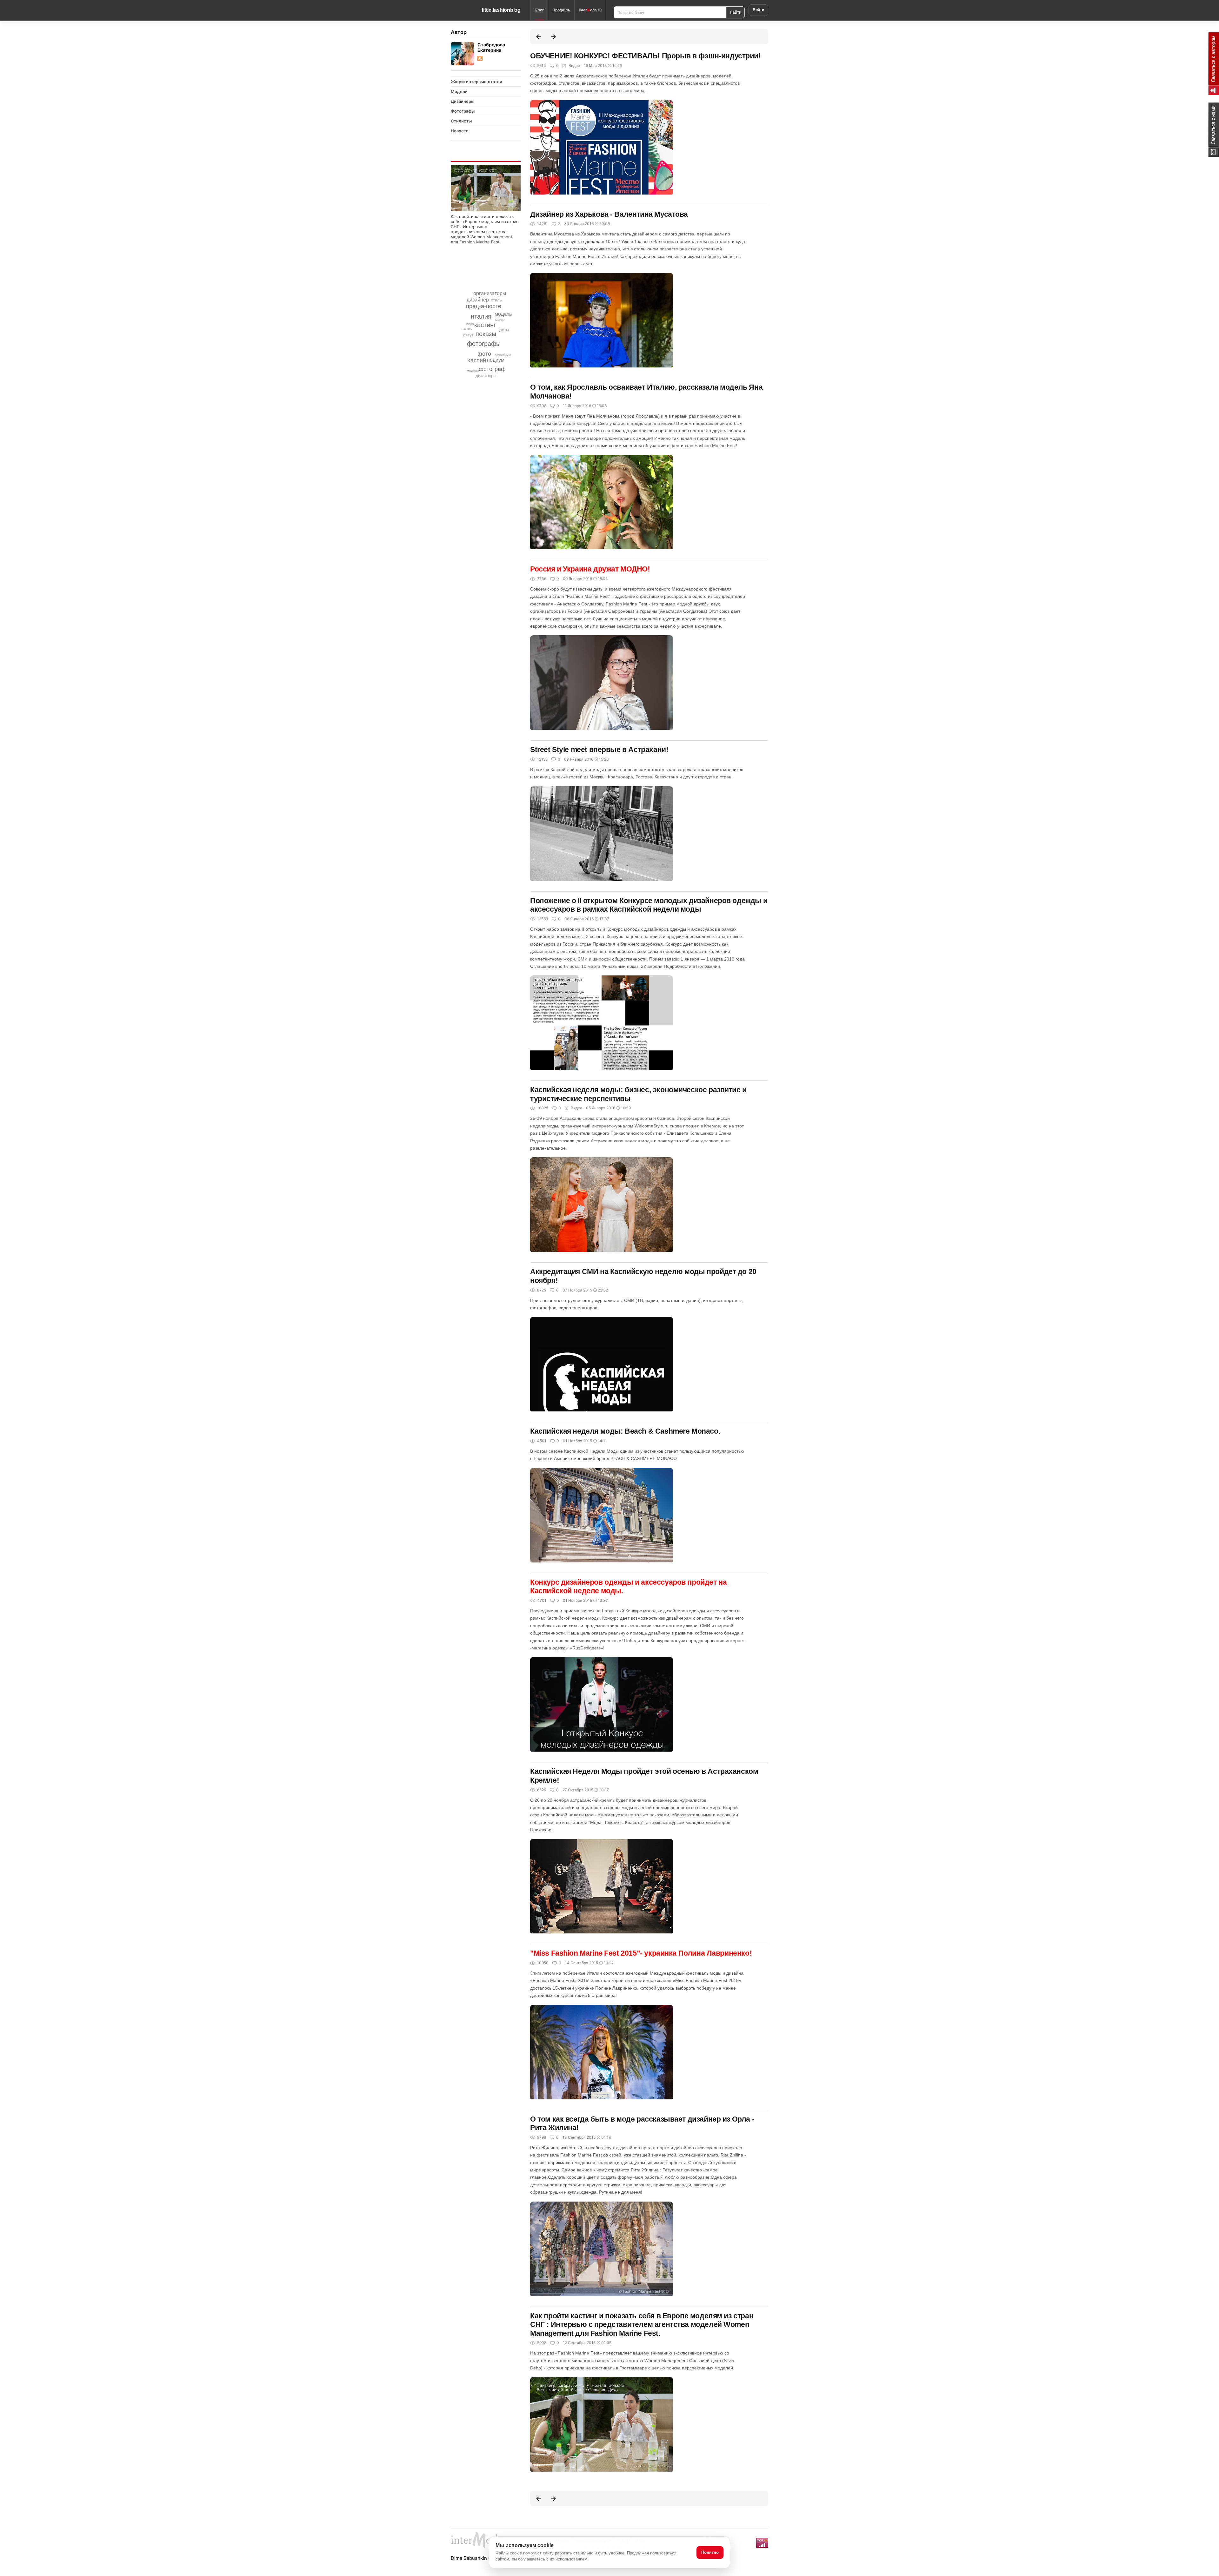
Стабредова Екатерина (491, 47)
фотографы (484, 344)
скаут (468, 335)
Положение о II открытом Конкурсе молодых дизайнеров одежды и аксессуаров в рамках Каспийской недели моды (649, 905)
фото (484, 354)
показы (486, 334)
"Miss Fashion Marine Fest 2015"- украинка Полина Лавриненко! (641, 1953)
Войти (758, 10)
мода (470, 324)
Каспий (477, 360)
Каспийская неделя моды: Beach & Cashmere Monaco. (625, 1431)
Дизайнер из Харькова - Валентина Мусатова (609, 214)
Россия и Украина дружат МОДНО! (590, 569)
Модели (459, 91)
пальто (467, 328)
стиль (496, 300)
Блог (539, 10)
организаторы (490, 293)
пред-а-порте (484, 306)
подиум (496, 360)
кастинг (485, 325)
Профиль (561, 10)
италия (481, 316)
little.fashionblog (501, 10)
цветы (503, 330)
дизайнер (478, 300)
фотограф (492, 369)
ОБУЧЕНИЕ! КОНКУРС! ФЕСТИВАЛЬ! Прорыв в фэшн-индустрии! (646, 56)
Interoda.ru (590, 10)
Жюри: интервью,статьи (476, 82)
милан (500, 320)
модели (473, 371)
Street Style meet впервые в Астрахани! (599, 750)
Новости (460, 131)
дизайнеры (486, 376)
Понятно (710, 2552)
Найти (736, 12)
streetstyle (503, 355)
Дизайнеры (463, 101)
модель (503, 314)
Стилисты (461, 121)
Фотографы (463, 111)
